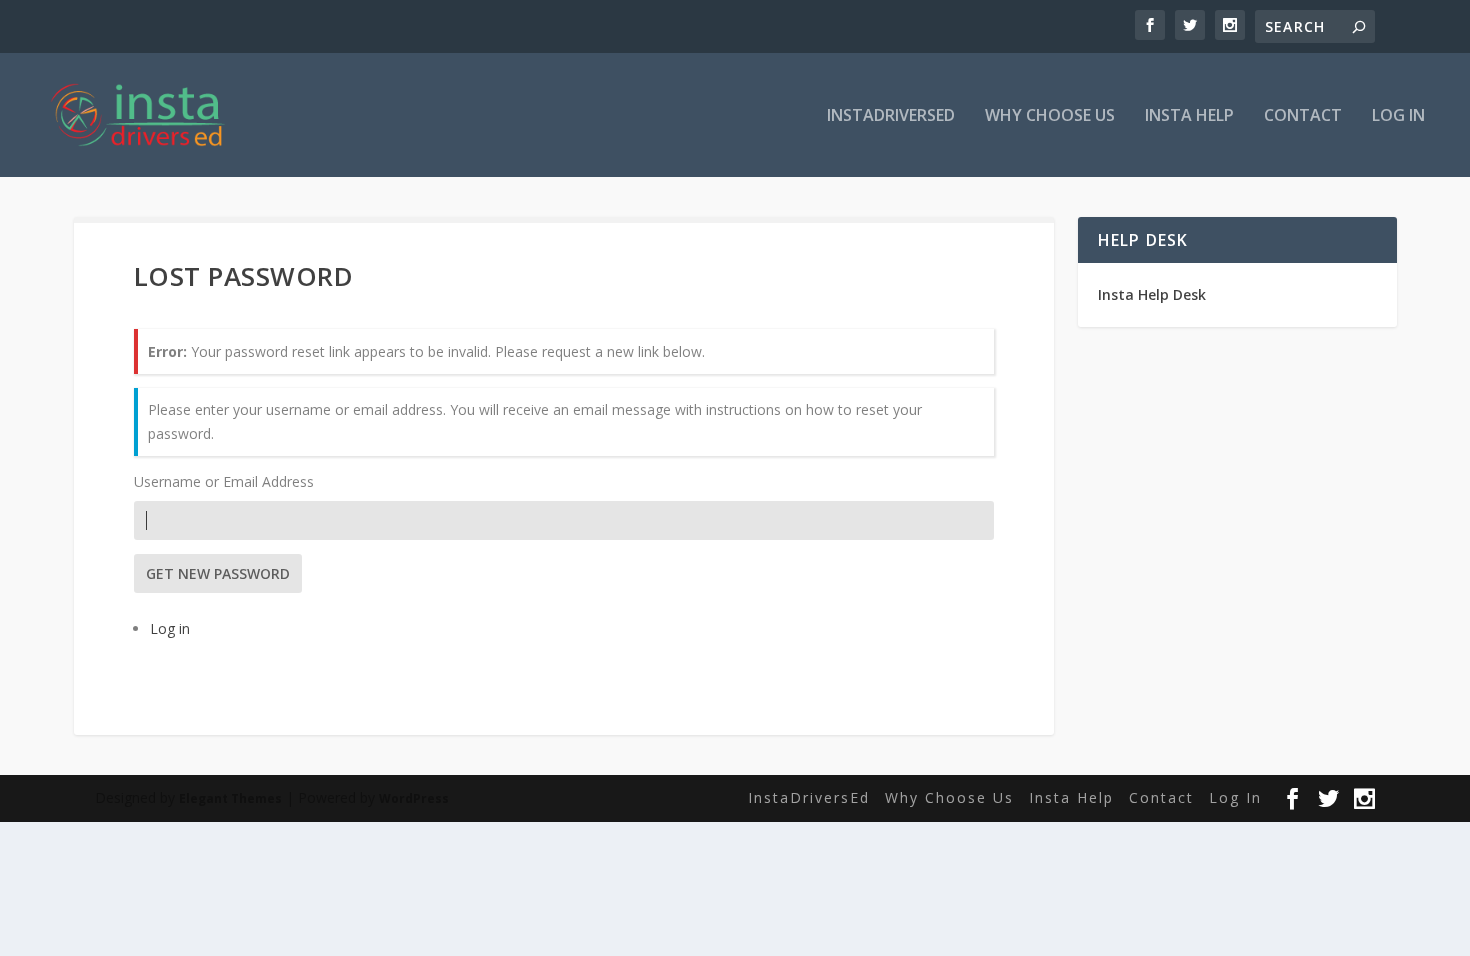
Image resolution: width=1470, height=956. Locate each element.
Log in (170, 628)
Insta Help (1189, 116)
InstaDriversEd (891, 116)
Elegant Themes (230, 798)
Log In (1398, 116)
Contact (1303, 116)
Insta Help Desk (1152, 294)
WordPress (414, 798)
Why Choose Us (1050, 116)
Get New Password (218, 573)
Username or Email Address (224, 481)
